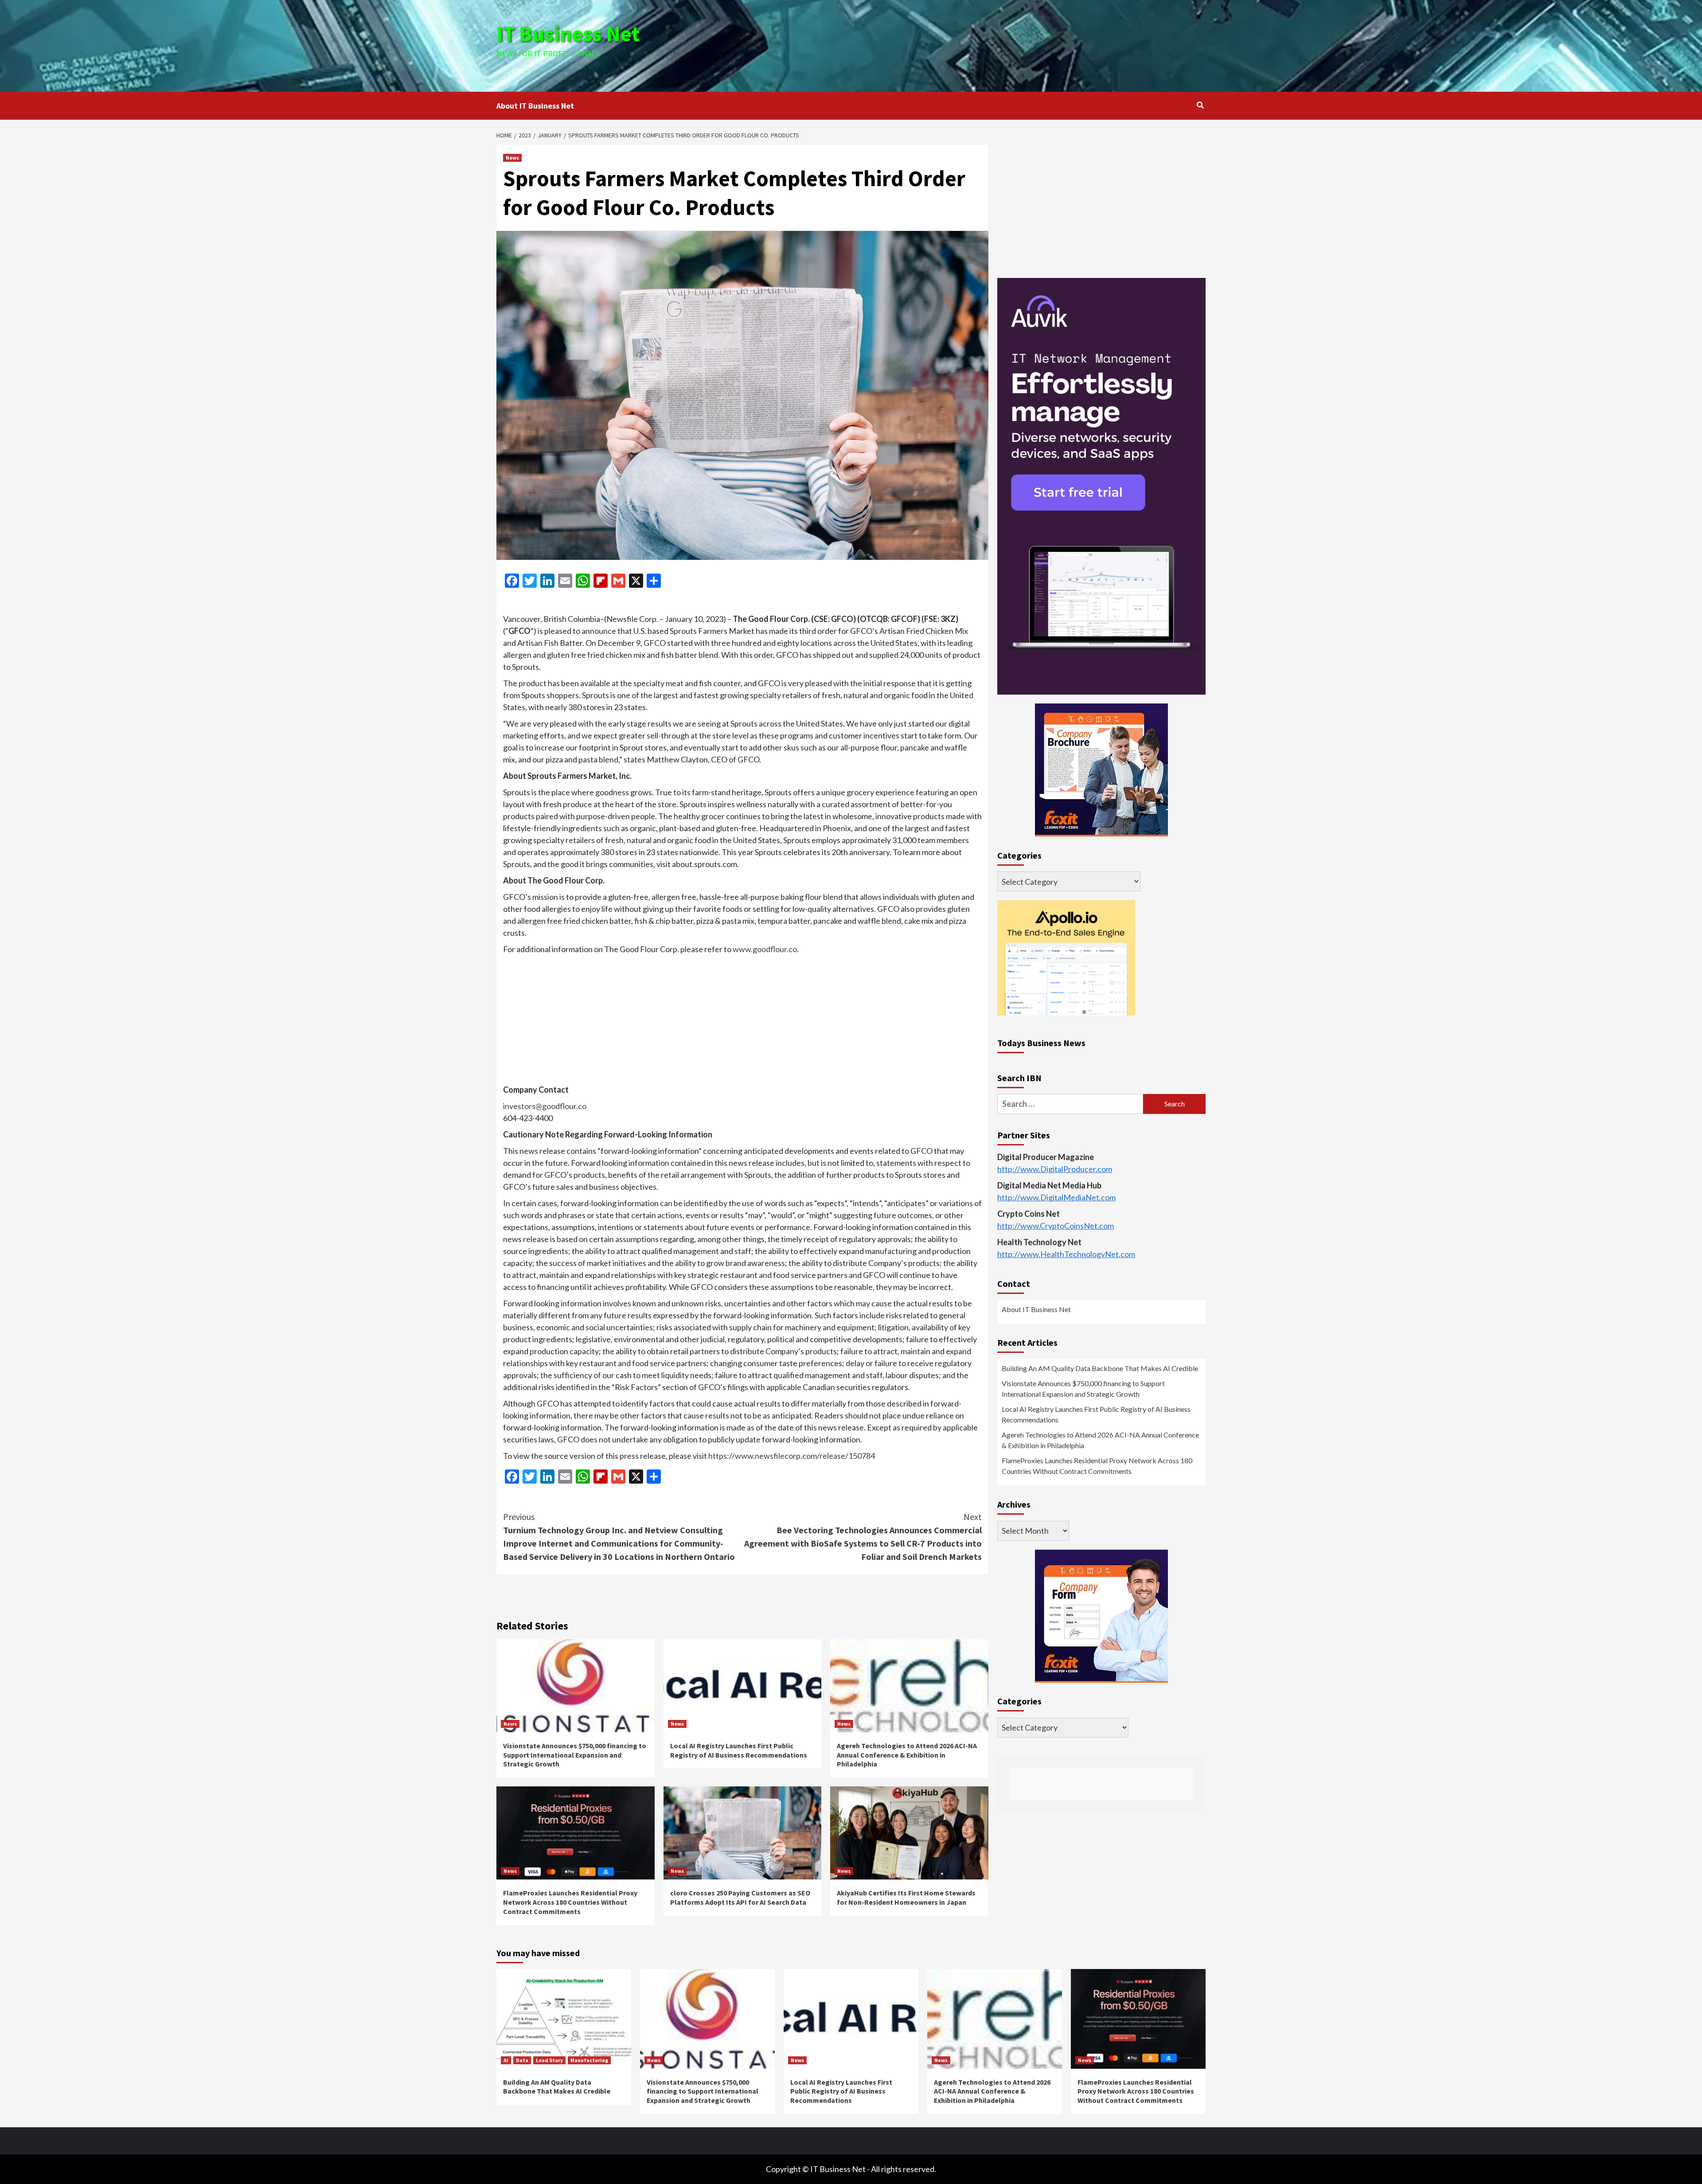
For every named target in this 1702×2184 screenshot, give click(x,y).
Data (522, 2060)
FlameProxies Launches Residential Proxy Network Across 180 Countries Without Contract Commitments (570, 1902)
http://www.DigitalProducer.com (1055, 1169)
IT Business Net (568, 34)
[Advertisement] (969, 44)
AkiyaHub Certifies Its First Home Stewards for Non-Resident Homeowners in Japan (906, 1897)
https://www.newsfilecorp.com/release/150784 (792, 1456)
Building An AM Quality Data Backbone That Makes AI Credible (1100, 1369)
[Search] (1200, 105)
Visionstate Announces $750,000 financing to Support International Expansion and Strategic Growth (575, 1755)
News (512, 158)
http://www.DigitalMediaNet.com (1056, 1198)
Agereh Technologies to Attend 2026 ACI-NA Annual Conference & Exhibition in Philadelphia (907, 1755)
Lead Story (549, 2060)
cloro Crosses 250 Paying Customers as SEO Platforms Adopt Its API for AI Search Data (740, 1897)
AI (506, 2060)
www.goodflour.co (765, 949)
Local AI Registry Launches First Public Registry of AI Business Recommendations (739, 1750)
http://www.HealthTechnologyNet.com (1066, 1254)
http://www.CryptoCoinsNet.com (1056, 1226)
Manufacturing (589, 2060)
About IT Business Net (535, 106)
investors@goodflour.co (545, 1106)
